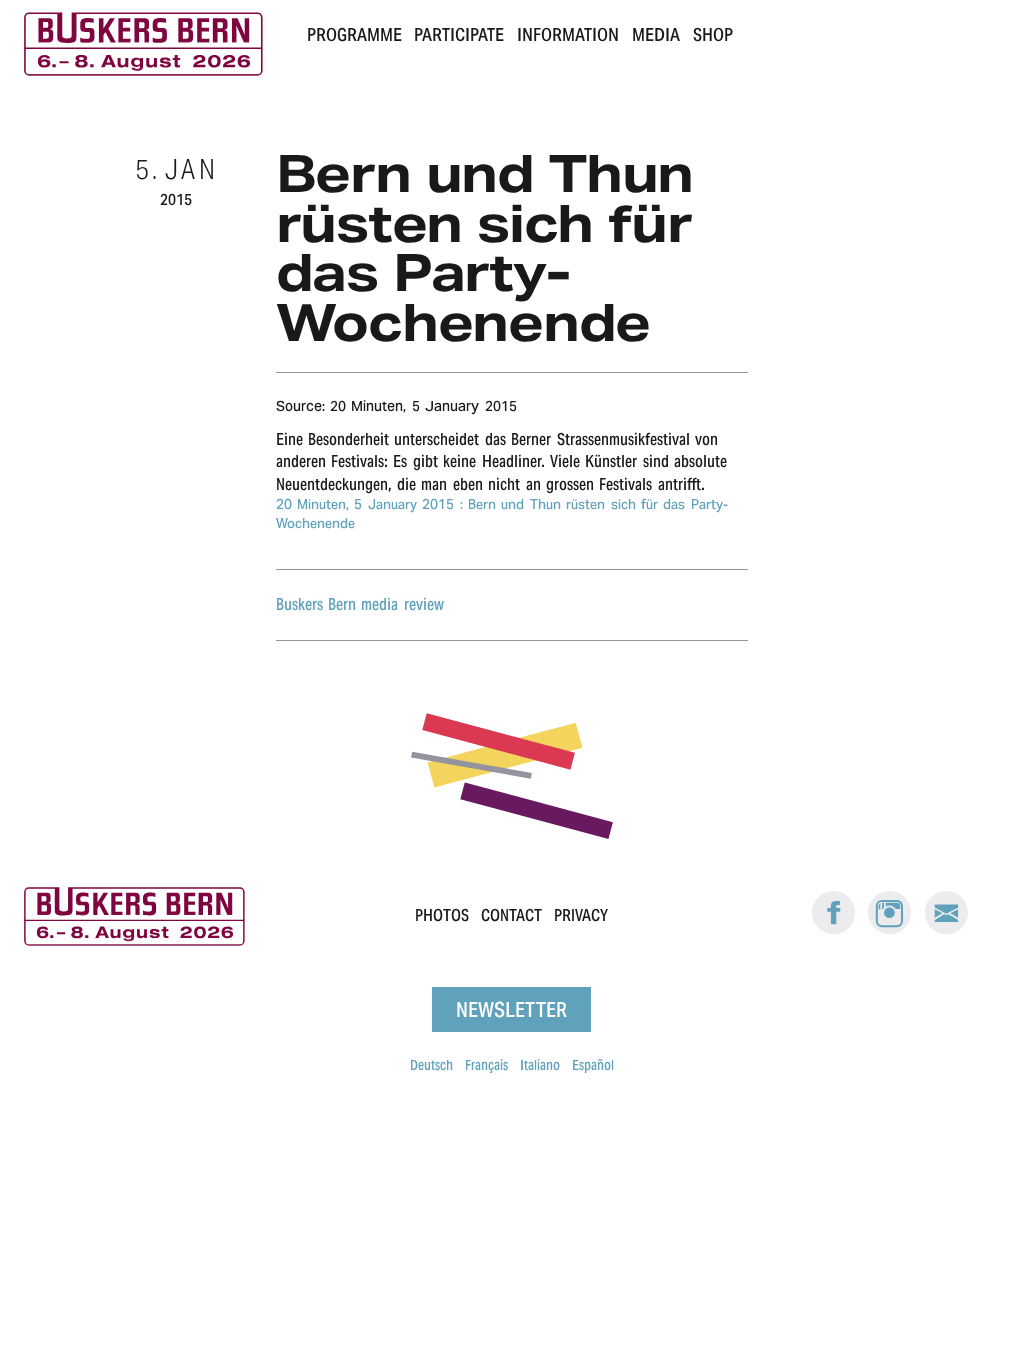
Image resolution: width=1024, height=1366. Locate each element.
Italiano (540, 1065)
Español (593, 1065)
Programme (354, 34)
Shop (713, 34)
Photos (442, 915)
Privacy (581, 915)
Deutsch (431, 1065)
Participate (459, 34)
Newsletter (511, 1009)
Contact (511, 915)
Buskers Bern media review (360, 604)
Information (568, 34)
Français (486, 1065)
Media (656, 34)
